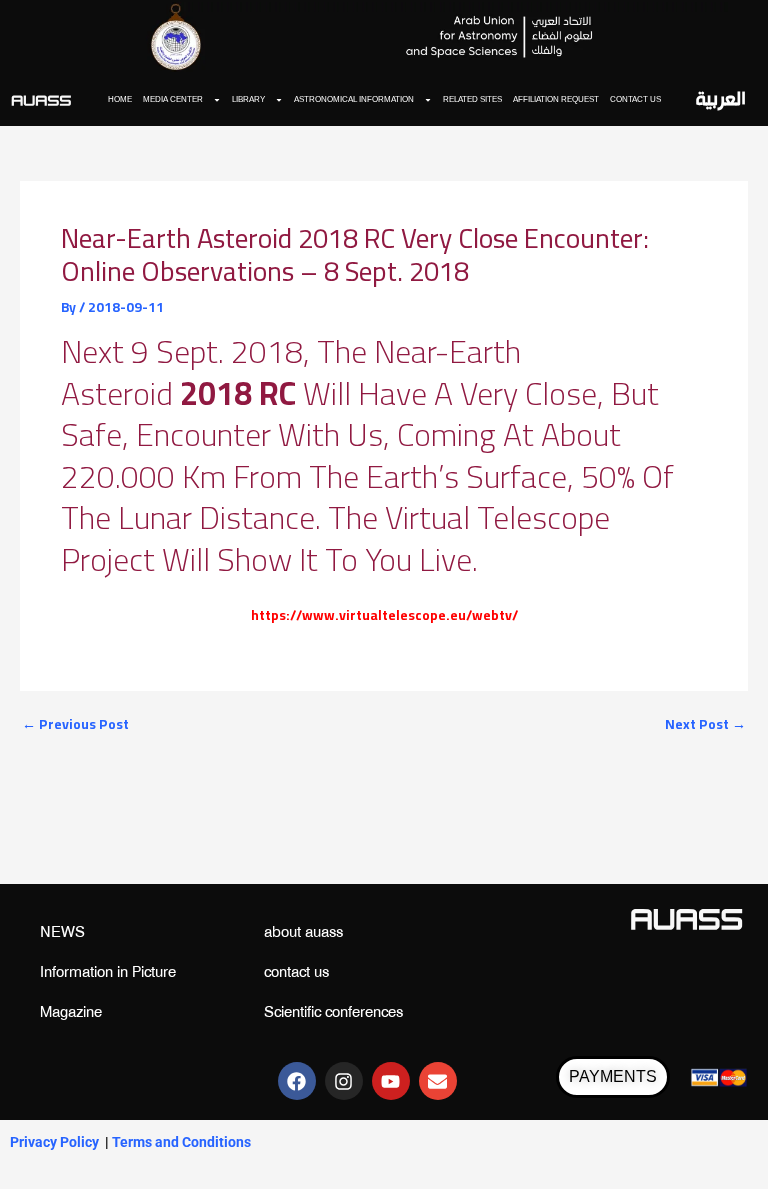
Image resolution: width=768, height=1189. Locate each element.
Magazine (71, 1013)
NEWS (62, 933)
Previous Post (75, 725)
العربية (721, 100)
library (248, 99)
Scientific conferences (333, 1013)
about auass (303, 933)
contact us (635, 99)
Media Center (173, 99)
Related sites (472, 99)
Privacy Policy (54, 1142)
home (120, 99)
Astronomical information (354, 99)
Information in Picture (108, 973)
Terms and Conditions (181, 1142)
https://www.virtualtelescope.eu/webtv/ (384, 615)
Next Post (705, 725)
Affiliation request (556, 99)
